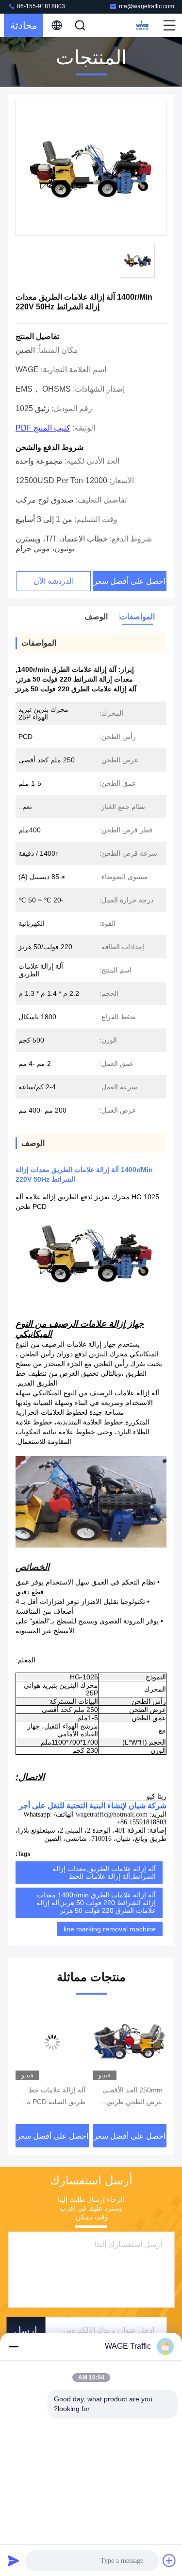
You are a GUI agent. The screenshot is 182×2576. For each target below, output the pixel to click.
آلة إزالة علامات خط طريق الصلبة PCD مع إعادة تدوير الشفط (54, 2097)
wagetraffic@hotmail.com (112, 1814)
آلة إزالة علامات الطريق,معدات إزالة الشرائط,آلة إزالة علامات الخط (104, 1873)
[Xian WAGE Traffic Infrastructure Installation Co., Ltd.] (141, 25)
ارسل (26, 2330)
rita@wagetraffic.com (147, 6)
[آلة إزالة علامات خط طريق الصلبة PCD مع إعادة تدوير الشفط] (52, 2042)
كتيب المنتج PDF (43, 428)
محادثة (24, 25)
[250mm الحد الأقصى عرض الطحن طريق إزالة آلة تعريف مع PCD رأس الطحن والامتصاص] (130, 2042)
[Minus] (14, 2346)
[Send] (14, 2560)
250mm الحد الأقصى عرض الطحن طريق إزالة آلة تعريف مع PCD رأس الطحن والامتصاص (133, 2097)
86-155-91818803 (40, 6)
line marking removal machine (110, 1929)
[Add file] (169, 2560)
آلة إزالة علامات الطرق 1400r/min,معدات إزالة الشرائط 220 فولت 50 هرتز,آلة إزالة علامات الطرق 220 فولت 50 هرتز (96, 1903)
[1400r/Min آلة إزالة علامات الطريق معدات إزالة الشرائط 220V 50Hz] (91, 169)
